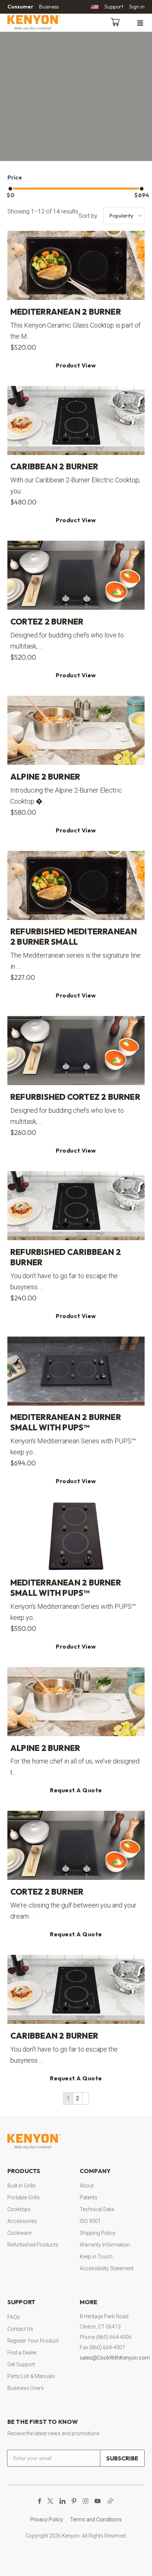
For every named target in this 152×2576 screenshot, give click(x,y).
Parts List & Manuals (31, 2376)
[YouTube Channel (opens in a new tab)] (98, 2501)
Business (49, 7)
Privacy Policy (47, 2520)
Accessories (22, 2221)
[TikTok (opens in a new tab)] (110, 2501)
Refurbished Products (33, 2245)
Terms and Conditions (96, 2520)
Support (114, 7)
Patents (89, 2198)
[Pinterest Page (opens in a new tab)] (74, 2501)
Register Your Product (33, 2341)
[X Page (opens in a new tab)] (50, 2501)
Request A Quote (76, 1790)
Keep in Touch (96, 2257)
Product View (76, 365)
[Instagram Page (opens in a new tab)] (85, 2501)
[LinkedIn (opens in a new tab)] (63, 2501)
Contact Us (20, 2329)
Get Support (21, 2364)
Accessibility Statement (107, 2269)
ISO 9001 (90, 2221)
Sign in (137, 7)
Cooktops (19, 2210)
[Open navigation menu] (140, 23)
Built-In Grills (22, 2186)
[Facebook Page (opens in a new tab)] (40, 2501)
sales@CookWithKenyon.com (115, 2358)
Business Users (26, 2388)
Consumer (20, 7)
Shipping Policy (98, 2233)
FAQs (14, 2317)
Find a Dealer (22, 2353)
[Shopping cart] (117, 21)
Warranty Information (105, 2245)
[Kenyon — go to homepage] (43, 23)
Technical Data (97, 2210)
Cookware (19, 2233)
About (87, 2186)
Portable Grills (24, 2198)
